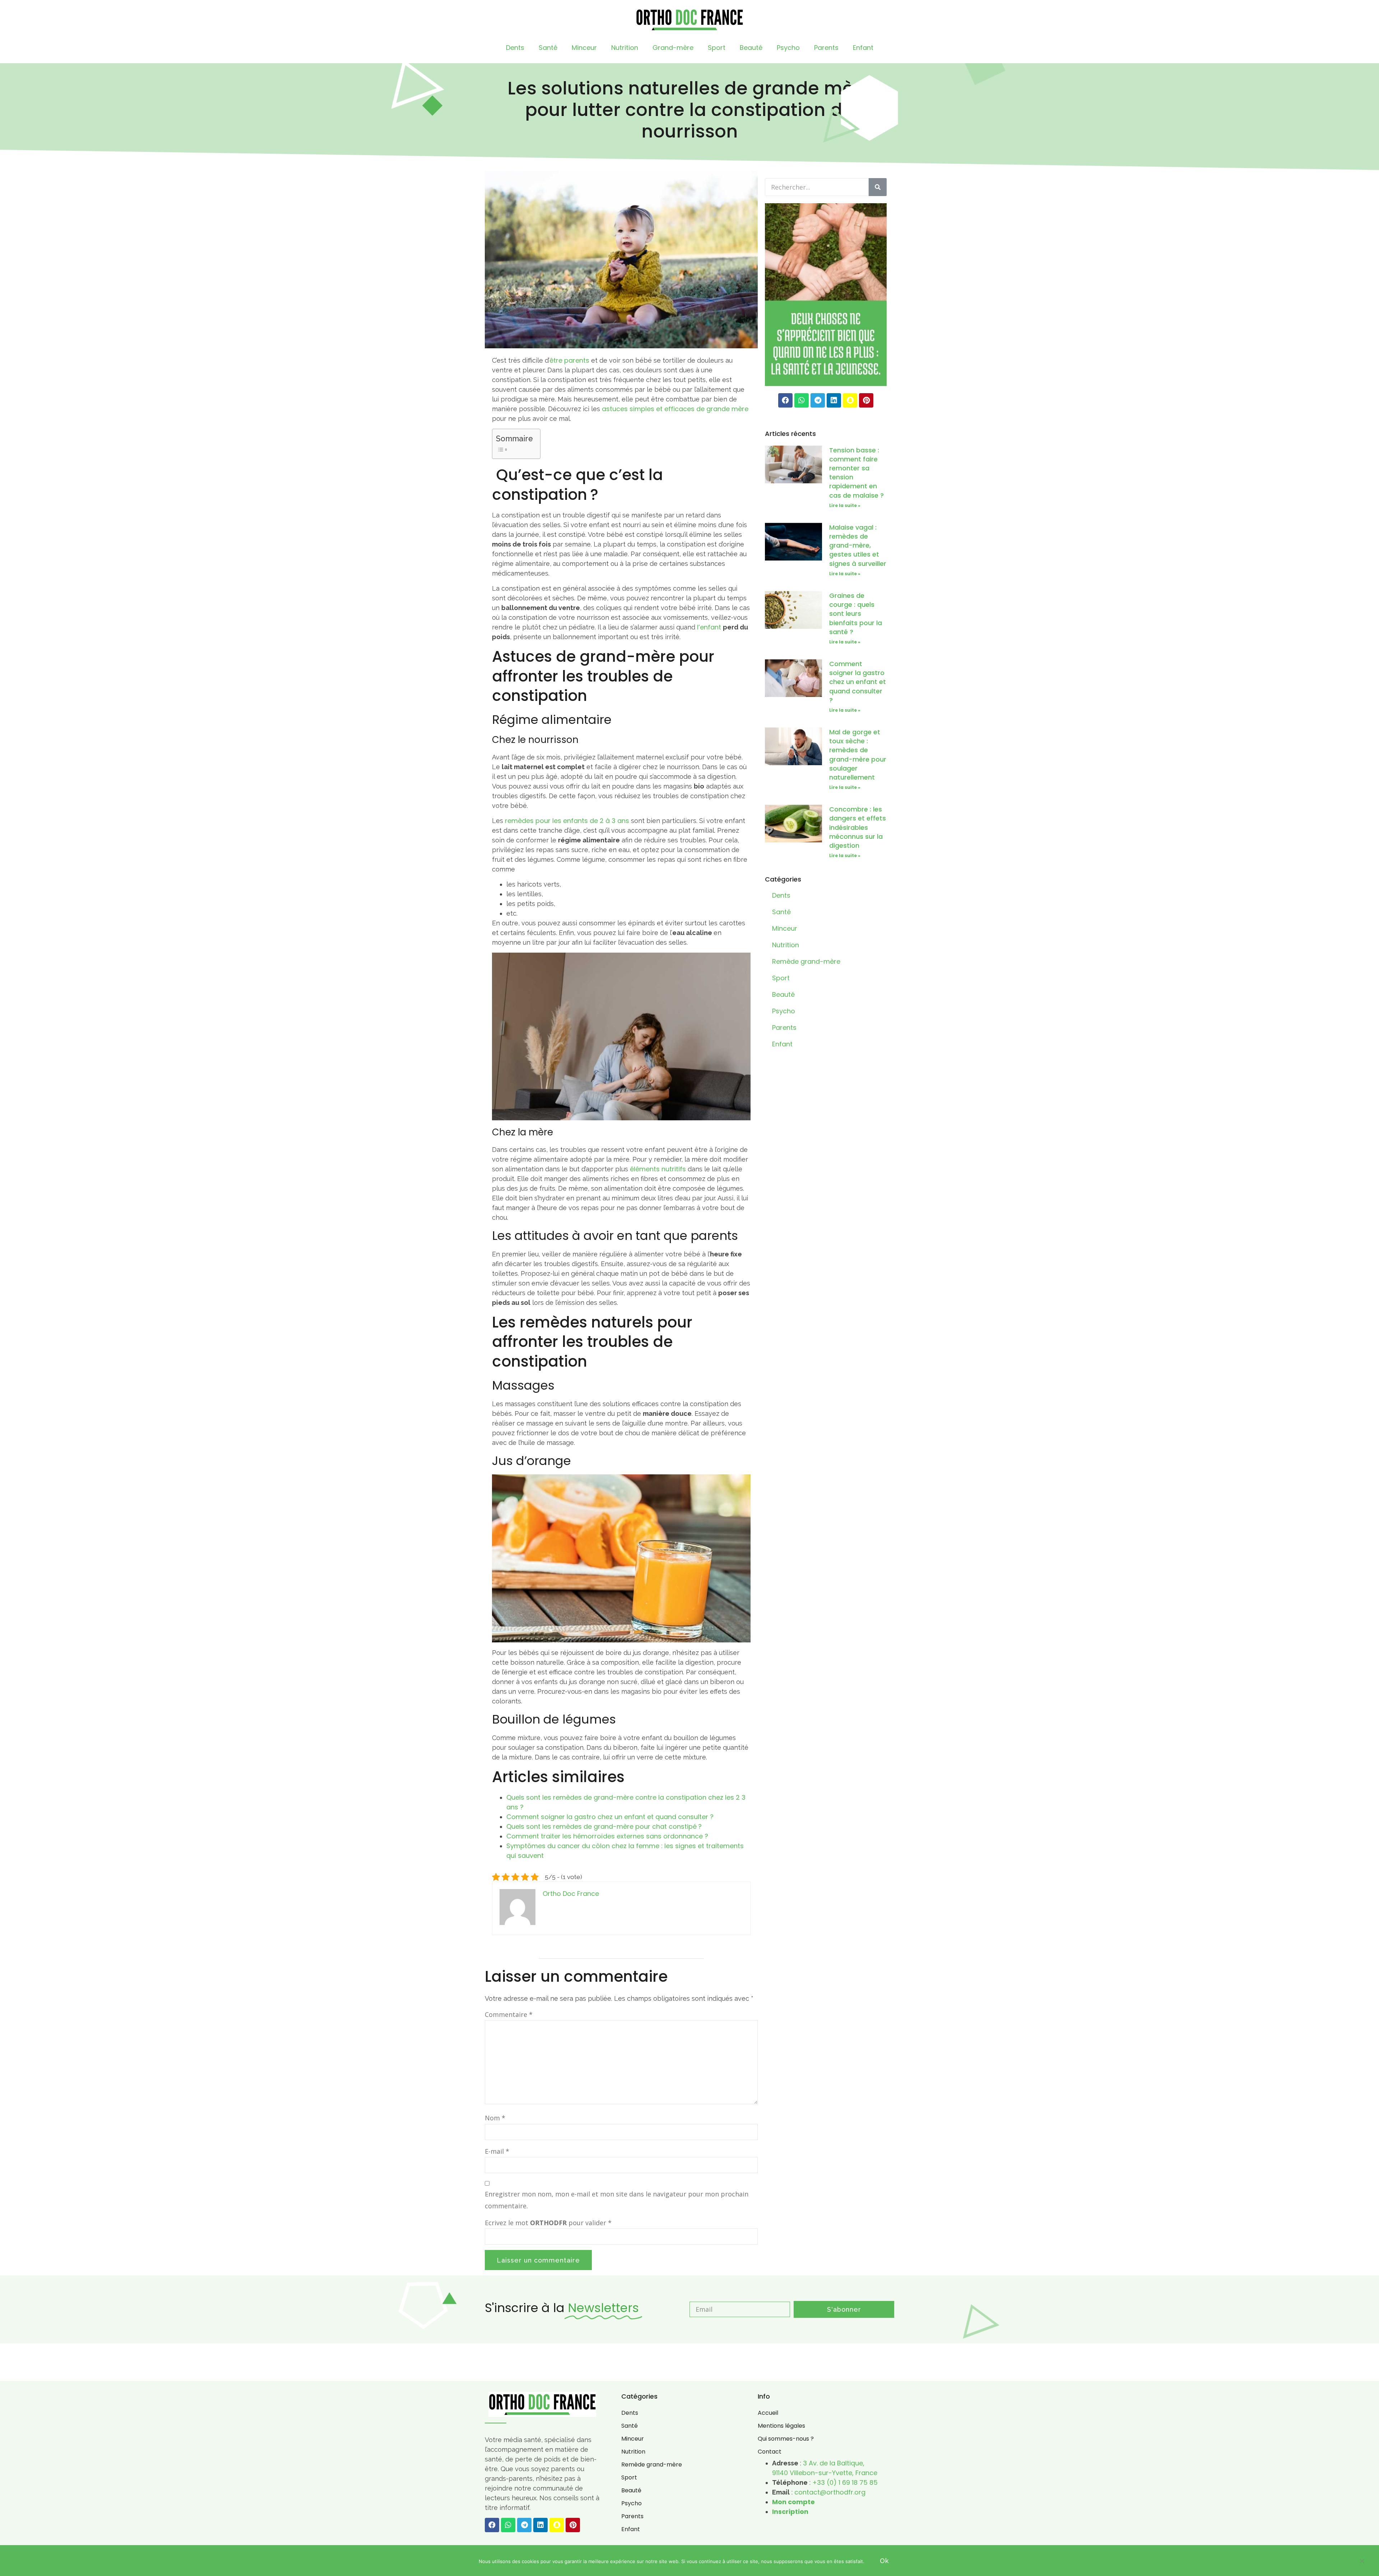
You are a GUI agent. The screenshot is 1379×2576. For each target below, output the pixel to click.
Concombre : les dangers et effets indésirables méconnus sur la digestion (858, 827)
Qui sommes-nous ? (786, 2439)
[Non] (1362, 2562)
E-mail (497, 2151)
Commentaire (509, 2014)
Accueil (768, 2413)
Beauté (751, 48)
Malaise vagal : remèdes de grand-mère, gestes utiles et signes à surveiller (858, 545)
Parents (826, 48)
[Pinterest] (866, 400)
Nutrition (625, 48)
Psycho (788, 48)
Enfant (863, 48)
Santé (548, 48)
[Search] (878, 187)
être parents (569, 360)
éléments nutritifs (658, 1169)
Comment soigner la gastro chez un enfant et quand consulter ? (610, 1817)
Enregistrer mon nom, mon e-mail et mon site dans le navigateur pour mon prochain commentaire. (617, 2200)
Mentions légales (781, 2426)
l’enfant (709, 627)
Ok (884, 2561)
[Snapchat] (850, 400)
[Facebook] (785, 400)
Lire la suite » (845, 505)
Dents (515, 48)
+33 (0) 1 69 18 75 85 (845, 2482)
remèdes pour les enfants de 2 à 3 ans (567, 821)
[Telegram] (818, 400)
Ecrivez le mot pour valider (548, 2223)
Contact (770, 2452)
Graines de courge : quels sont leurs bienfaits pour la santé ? (856, 614)
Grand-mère (673, 48)
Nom (495, 2118)
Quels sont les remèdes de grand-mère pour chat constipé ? (604, 1826)
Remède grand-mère (806, 961)
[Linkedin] (834, 400)
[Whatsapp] (802, 400)
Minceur (584, 48)
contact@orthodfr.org (830, 2492)
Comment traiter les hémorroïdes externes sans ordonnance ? (607, 1836)
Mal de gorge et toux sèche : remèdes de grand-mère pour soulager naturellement (858, 755)
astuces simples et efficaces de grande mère (675, 409)
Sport (717, 48)
